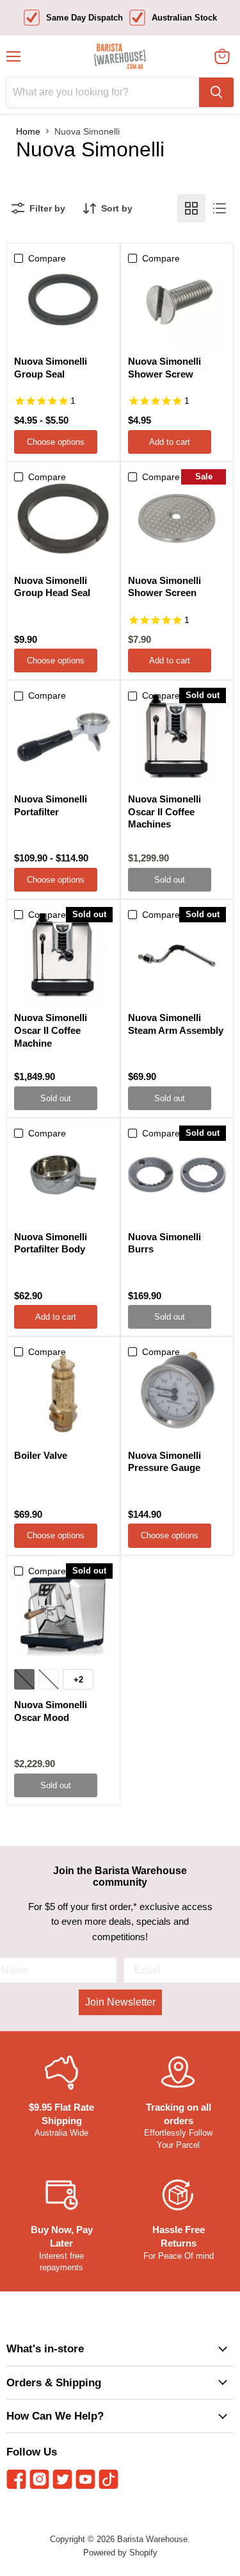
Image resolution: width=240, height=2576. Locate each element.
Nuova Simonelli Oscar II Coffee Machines (164, 811)
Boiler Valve (41, 1455)
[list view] (220, 208)
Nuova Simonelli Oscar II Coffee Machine (51, 1030)
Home (28, 131)
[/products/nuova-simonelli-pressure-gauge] (177, 1393)
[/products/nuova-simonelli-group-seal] (63, 300)
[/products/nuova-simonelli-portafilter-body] (63, 1175)
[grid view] (191, 208)
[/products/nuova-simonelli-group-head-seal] (63, 519)
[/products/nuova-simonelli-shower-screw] (177, 300)
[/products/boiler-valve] (63, 1393)
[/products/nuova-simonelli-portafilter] (63, 737)
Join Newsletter (120, 2002)
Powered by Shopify (120, 2553)
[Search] (216, 92)
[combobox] (103, 92)
